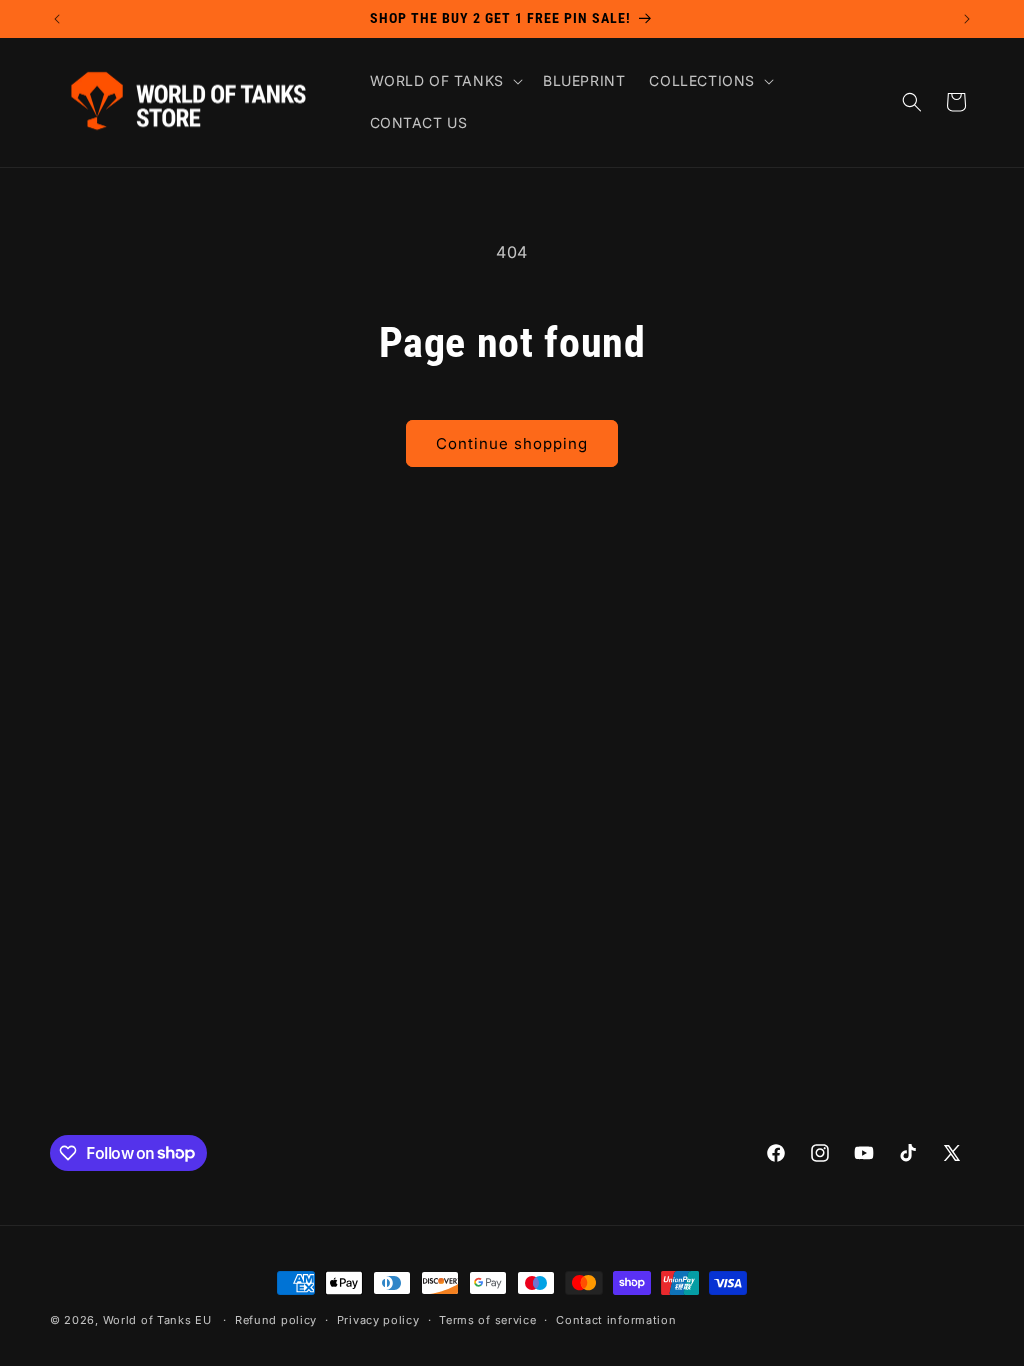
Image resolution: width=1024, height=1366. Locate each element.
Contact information (616, 1320)
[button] (444, 81)
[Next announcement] (967, 19)
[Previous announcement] (57, 19)
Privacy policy (378, 1320)
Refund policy (276, 1320)
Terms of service (487, 1320)
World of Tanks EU (157, 1320)
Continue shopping (512, 443)
